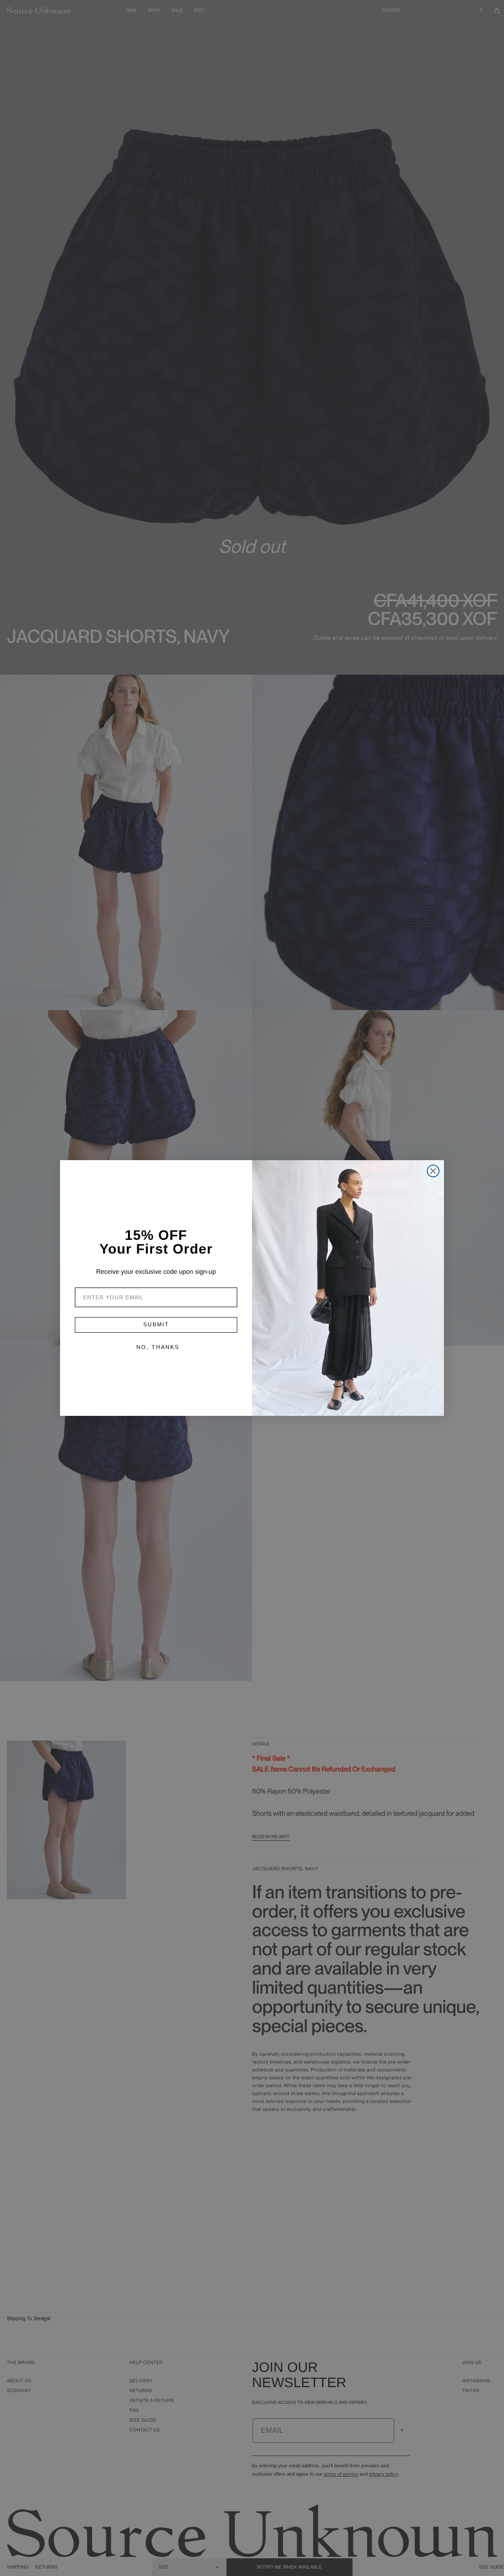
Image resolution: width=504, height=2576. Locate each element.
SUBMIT (156, 1324)
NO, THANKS (158, 1347)
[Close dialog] (433, 1171)
